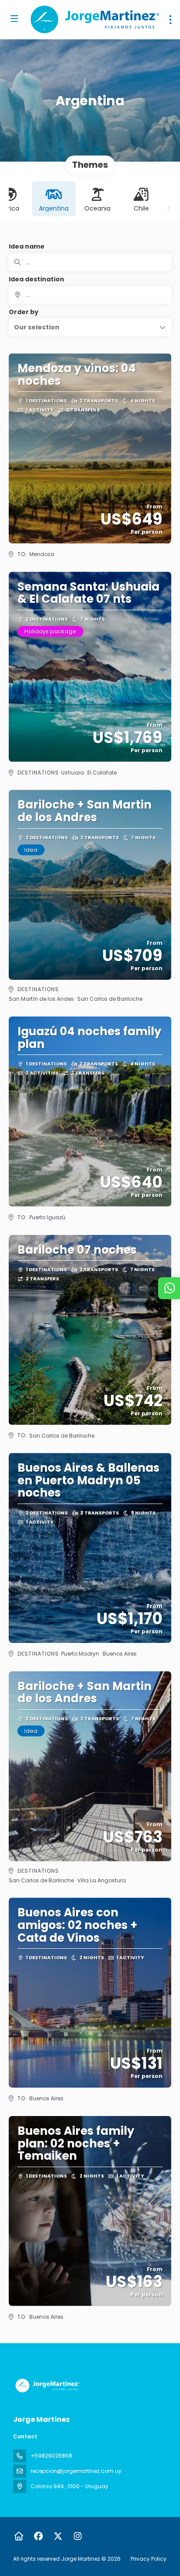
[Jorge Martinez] (47, 2386)
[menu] (170, 20)
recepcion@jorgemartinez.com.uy (76, 2471)
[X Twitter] (58, 2536)
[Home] (19, 2536)
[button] (90, 327)
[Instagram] (78, 2536)
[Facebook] (38, 2536)
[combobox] (90, 295)
